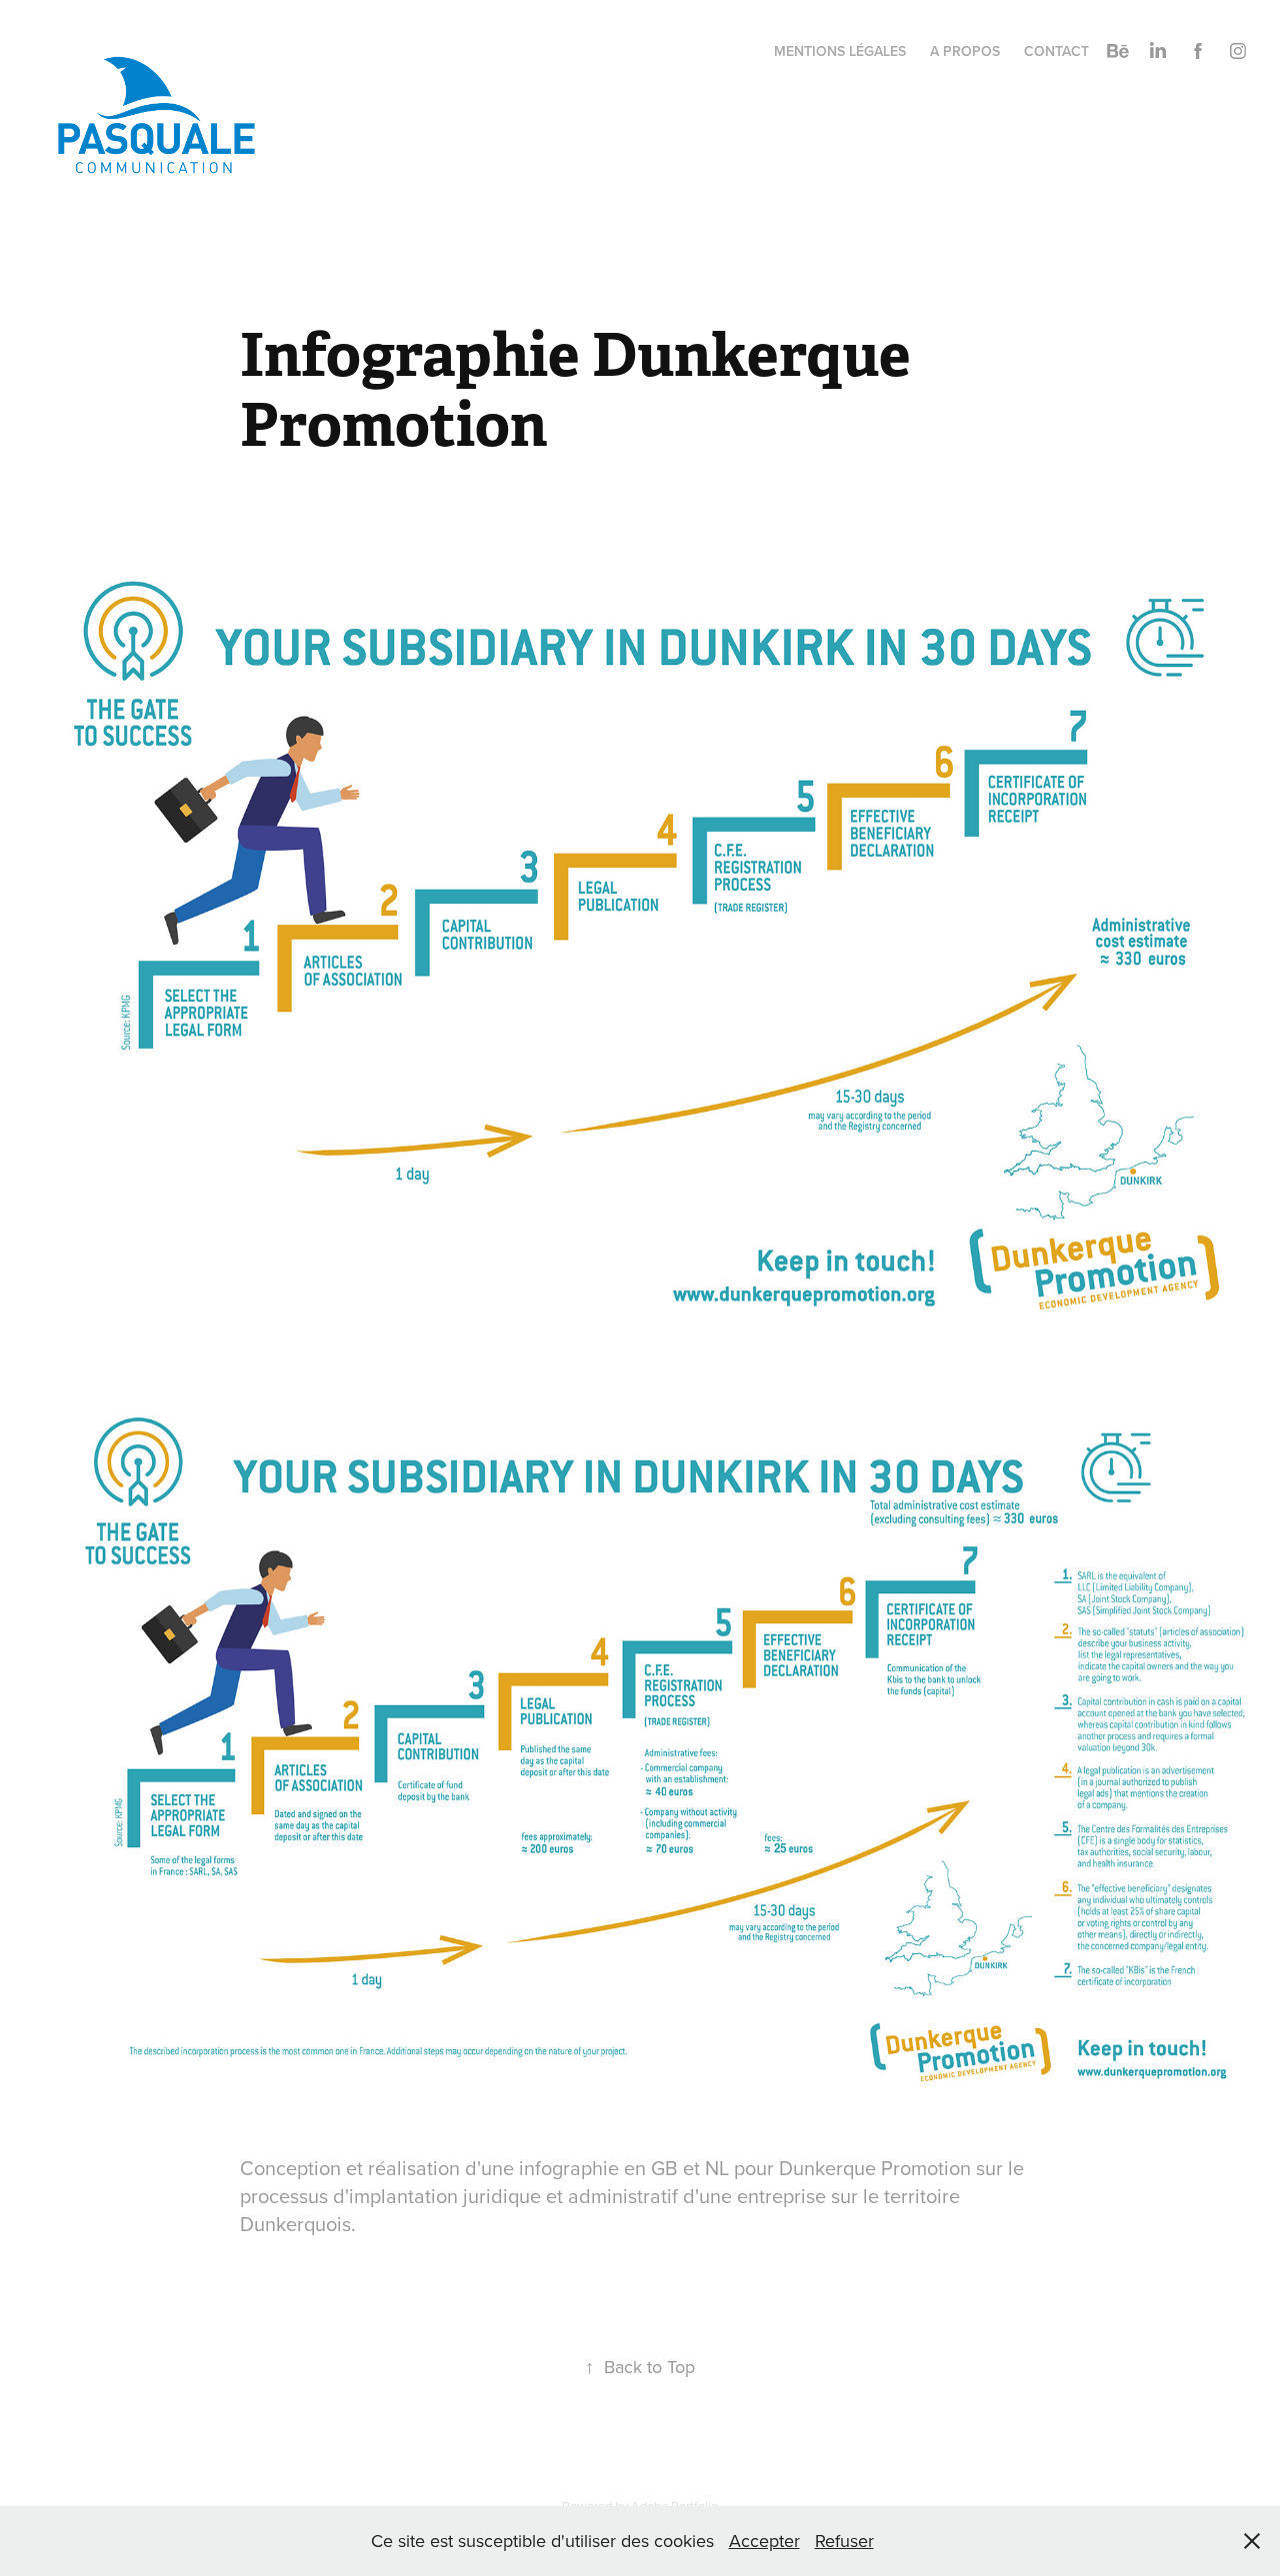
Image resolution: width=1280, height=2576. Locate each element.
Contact (1056, 51)
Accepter (764, 2541)
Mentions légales (840, 51)
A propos (965, 51)
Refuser (844, 2541)
